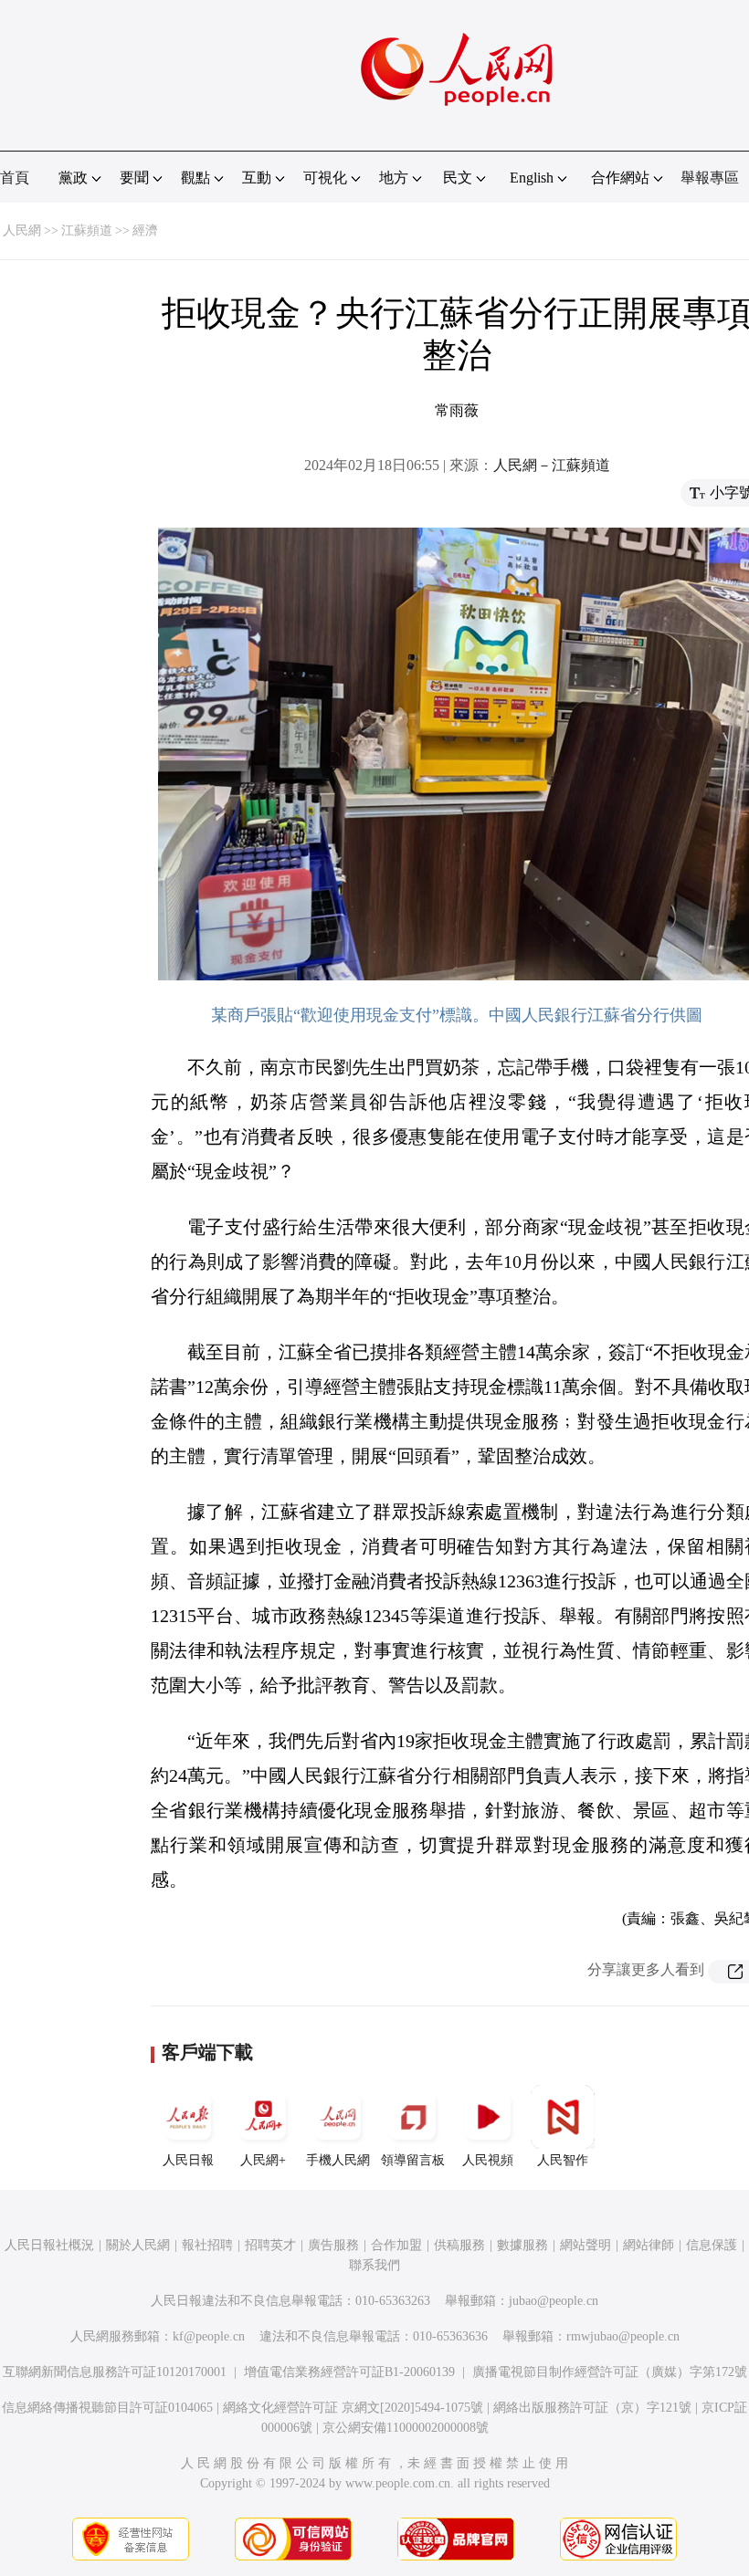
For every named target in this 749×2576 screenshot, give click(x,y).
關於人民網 (138, 2245)
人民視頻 (488, 2160)
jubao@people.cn (554, 2301)
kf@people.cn (209, 2336)
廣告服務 (333, 2245)
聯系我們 (374, 2265)
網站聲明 (585, 2245)
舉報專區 (710, 178)
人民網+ (263, 2160)
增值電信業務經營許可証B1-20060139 (349, 2372)
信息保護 (712, 2245)
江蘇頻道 (87, 230)
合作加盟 (396, 2245)
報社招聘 (207, 2245)
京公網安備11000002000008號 (406, 2428)
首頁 (15, 178)
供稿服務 (459, 2245)
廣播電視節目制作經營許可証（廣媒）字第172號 (610, 2372)
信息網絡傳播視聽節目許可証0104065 (107, 2408)
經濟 (145, 230)
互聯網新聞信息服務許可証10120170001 (115, 2372)
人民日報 (188, 2160)
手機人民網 (338, 2160)
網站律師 (649, 2245)
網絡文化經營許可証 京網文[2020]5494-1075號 (353, 2408)
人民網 (22, 230)
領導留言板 (413, 2160)
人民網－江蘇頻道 (552, 465)
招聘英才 (270, 2245)
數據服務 (522, 2245)
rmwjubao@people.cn (623, 2336)
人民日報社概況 (49, 2245)
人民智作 (563, 2160)
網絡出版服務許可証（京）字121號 (592, 2408)
